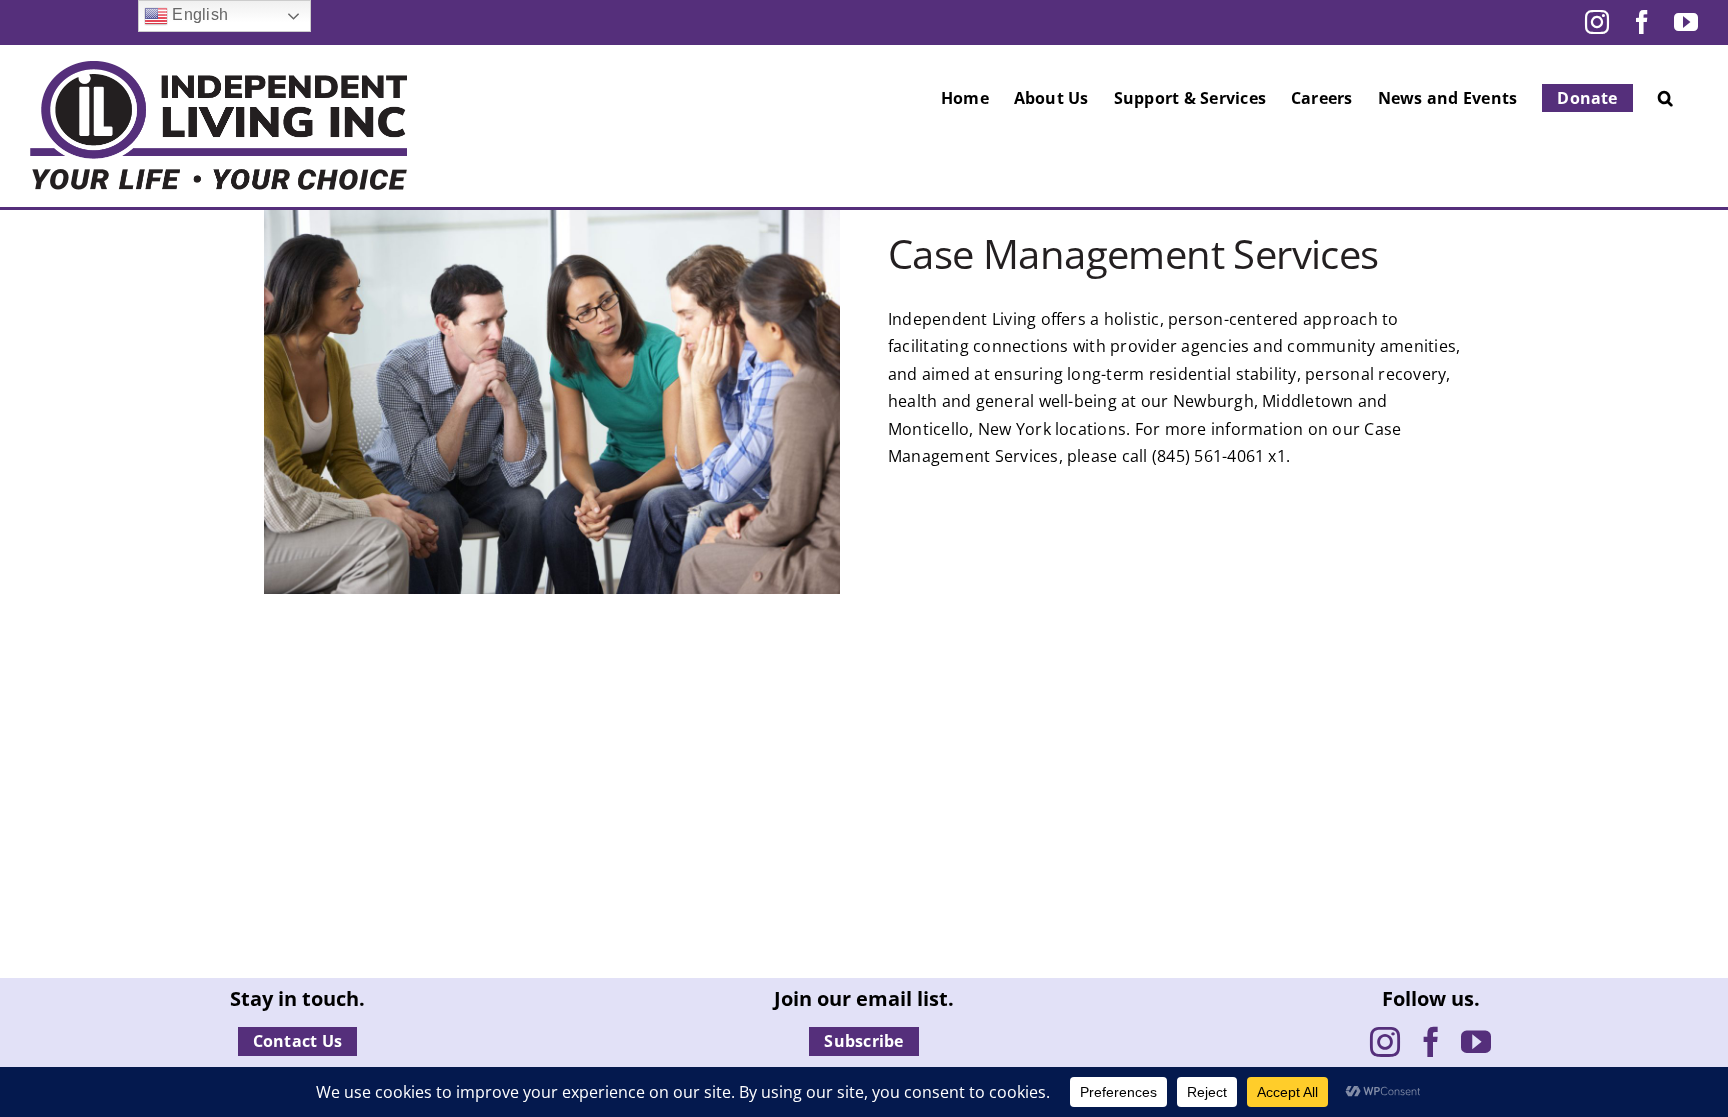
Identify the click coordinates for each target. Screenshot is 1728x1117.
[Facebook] (1431, 1042)
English (198, 14)
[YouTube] (1476, 1042)
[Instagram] (1385, 1042)
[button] (1665, 98)
